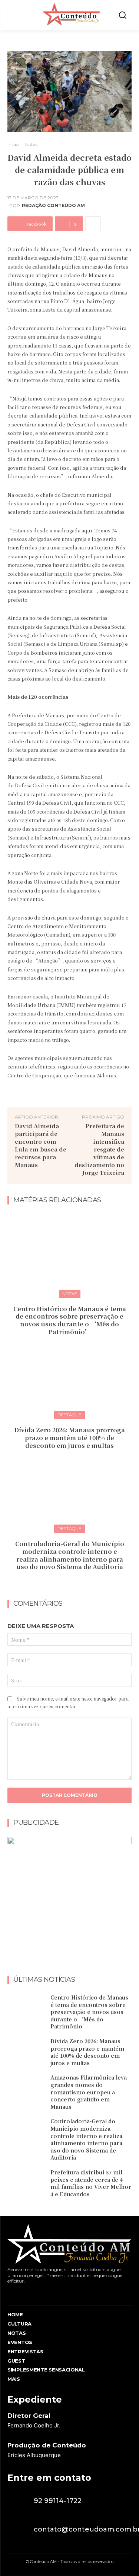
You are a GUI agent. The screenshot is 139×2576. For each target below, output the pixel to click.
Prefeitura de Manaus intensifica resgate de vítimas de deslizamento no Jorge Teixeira (99, 1149)
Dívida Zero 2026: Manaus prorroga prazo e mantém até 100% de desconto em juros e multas (70, 1438)
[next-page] (74, 1583)
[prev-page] (62, 1583)
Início (13, 144)
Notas (31, 144)
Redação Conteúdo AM (53, 206)
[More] (93, 224)
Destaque (69, 1415)
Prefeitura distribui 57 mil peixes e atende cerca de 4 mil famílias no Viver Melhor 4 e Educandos (91, 2183)
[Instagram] (23, 2293)
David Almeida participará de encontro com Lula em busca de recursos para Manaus (41, 1145)
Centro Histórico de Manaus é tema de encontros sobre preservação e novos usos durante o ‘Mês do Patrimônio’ (70, 1320)
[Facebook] (9, 2293)
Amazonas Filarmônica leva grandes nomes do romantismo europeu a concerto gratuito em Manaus (89, 2092)
